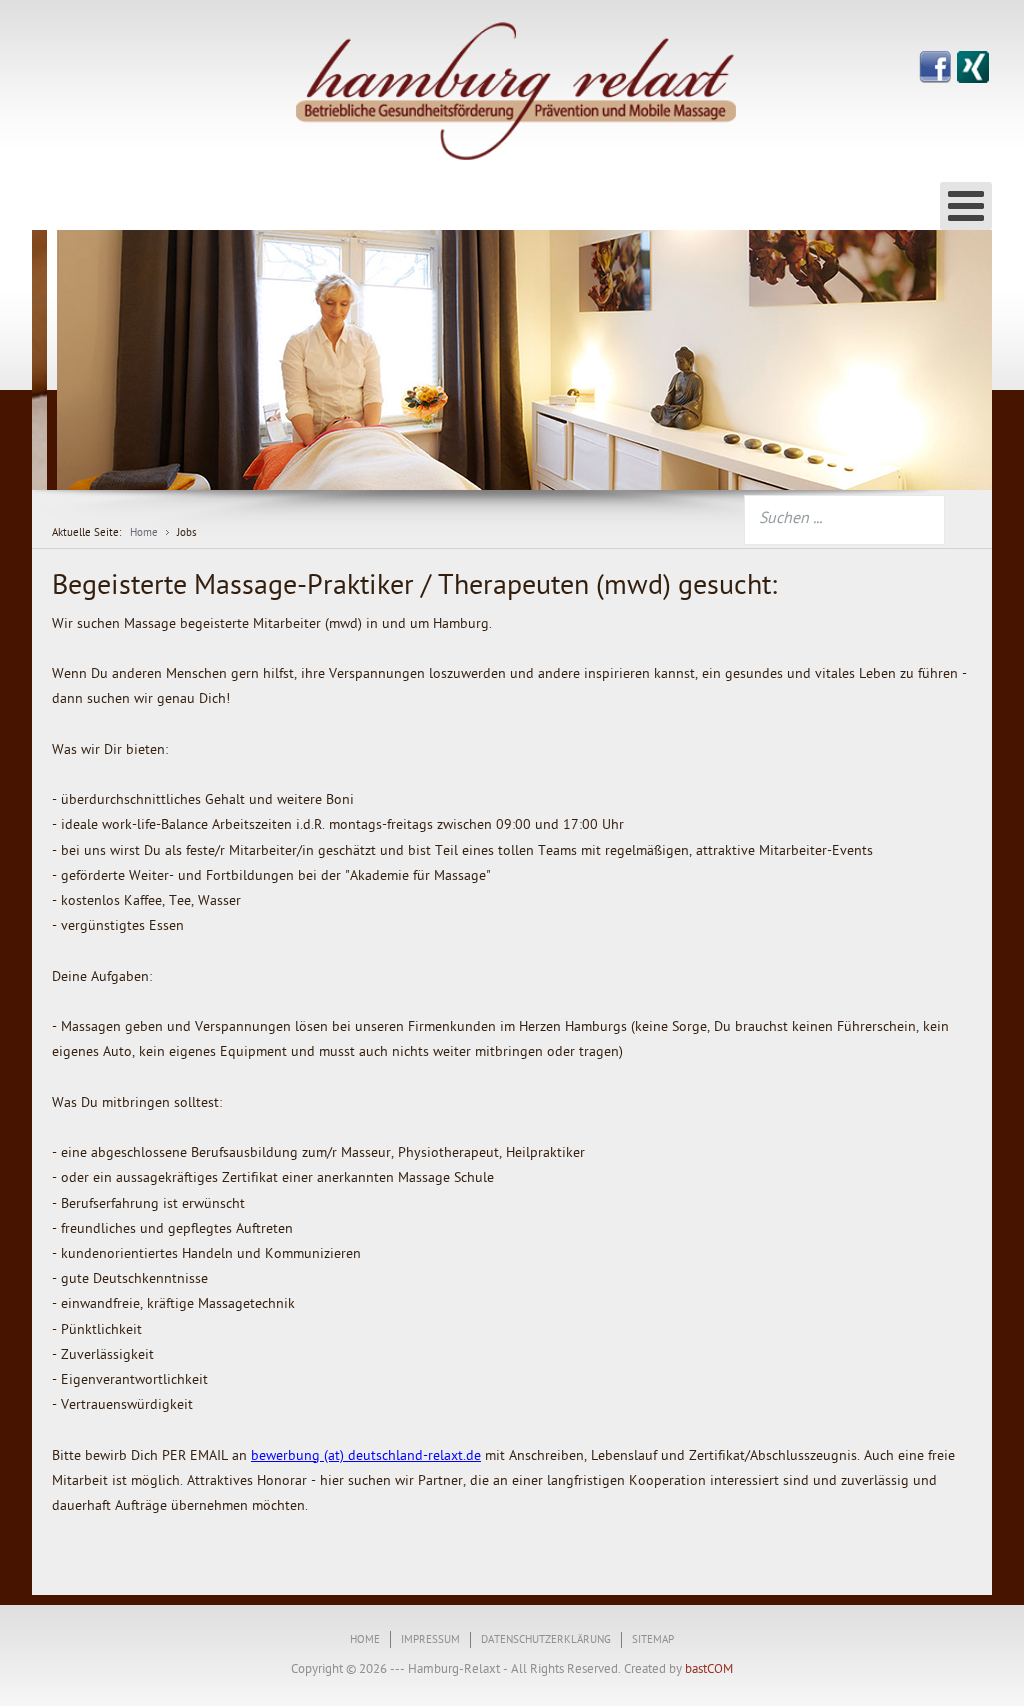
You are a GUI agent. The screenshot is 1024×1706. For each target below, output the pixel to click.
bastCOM (707, 1669)
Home (365, 1640)
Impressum (430, 1640)
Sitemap (653, 1640)
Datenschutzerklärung (546, 1640)
